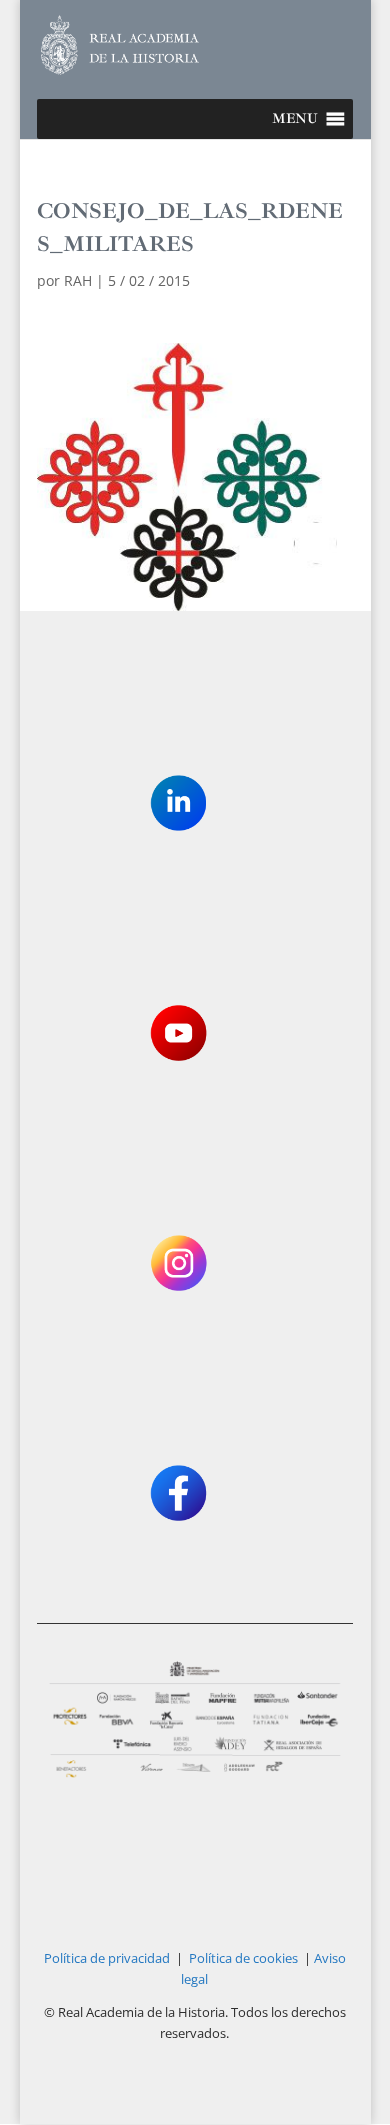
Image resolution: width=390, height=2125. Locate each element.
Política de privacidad (107, 1958)
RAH (78, 280)
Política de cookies (243, 1958)
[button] (295, 119)
